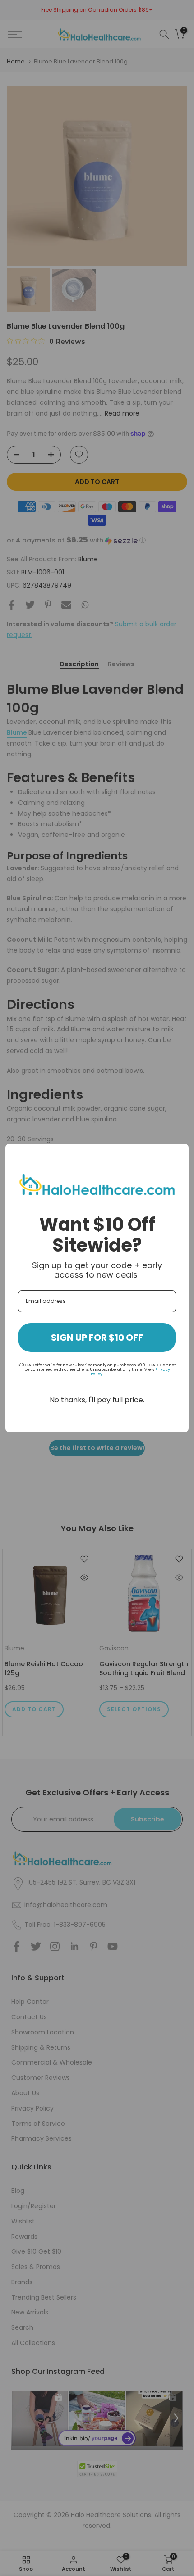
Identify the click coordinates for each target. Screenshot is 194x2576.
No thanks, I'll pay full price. (97, 1400)
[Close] (178, 1155)
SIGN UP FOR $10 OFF (97, 1338)
